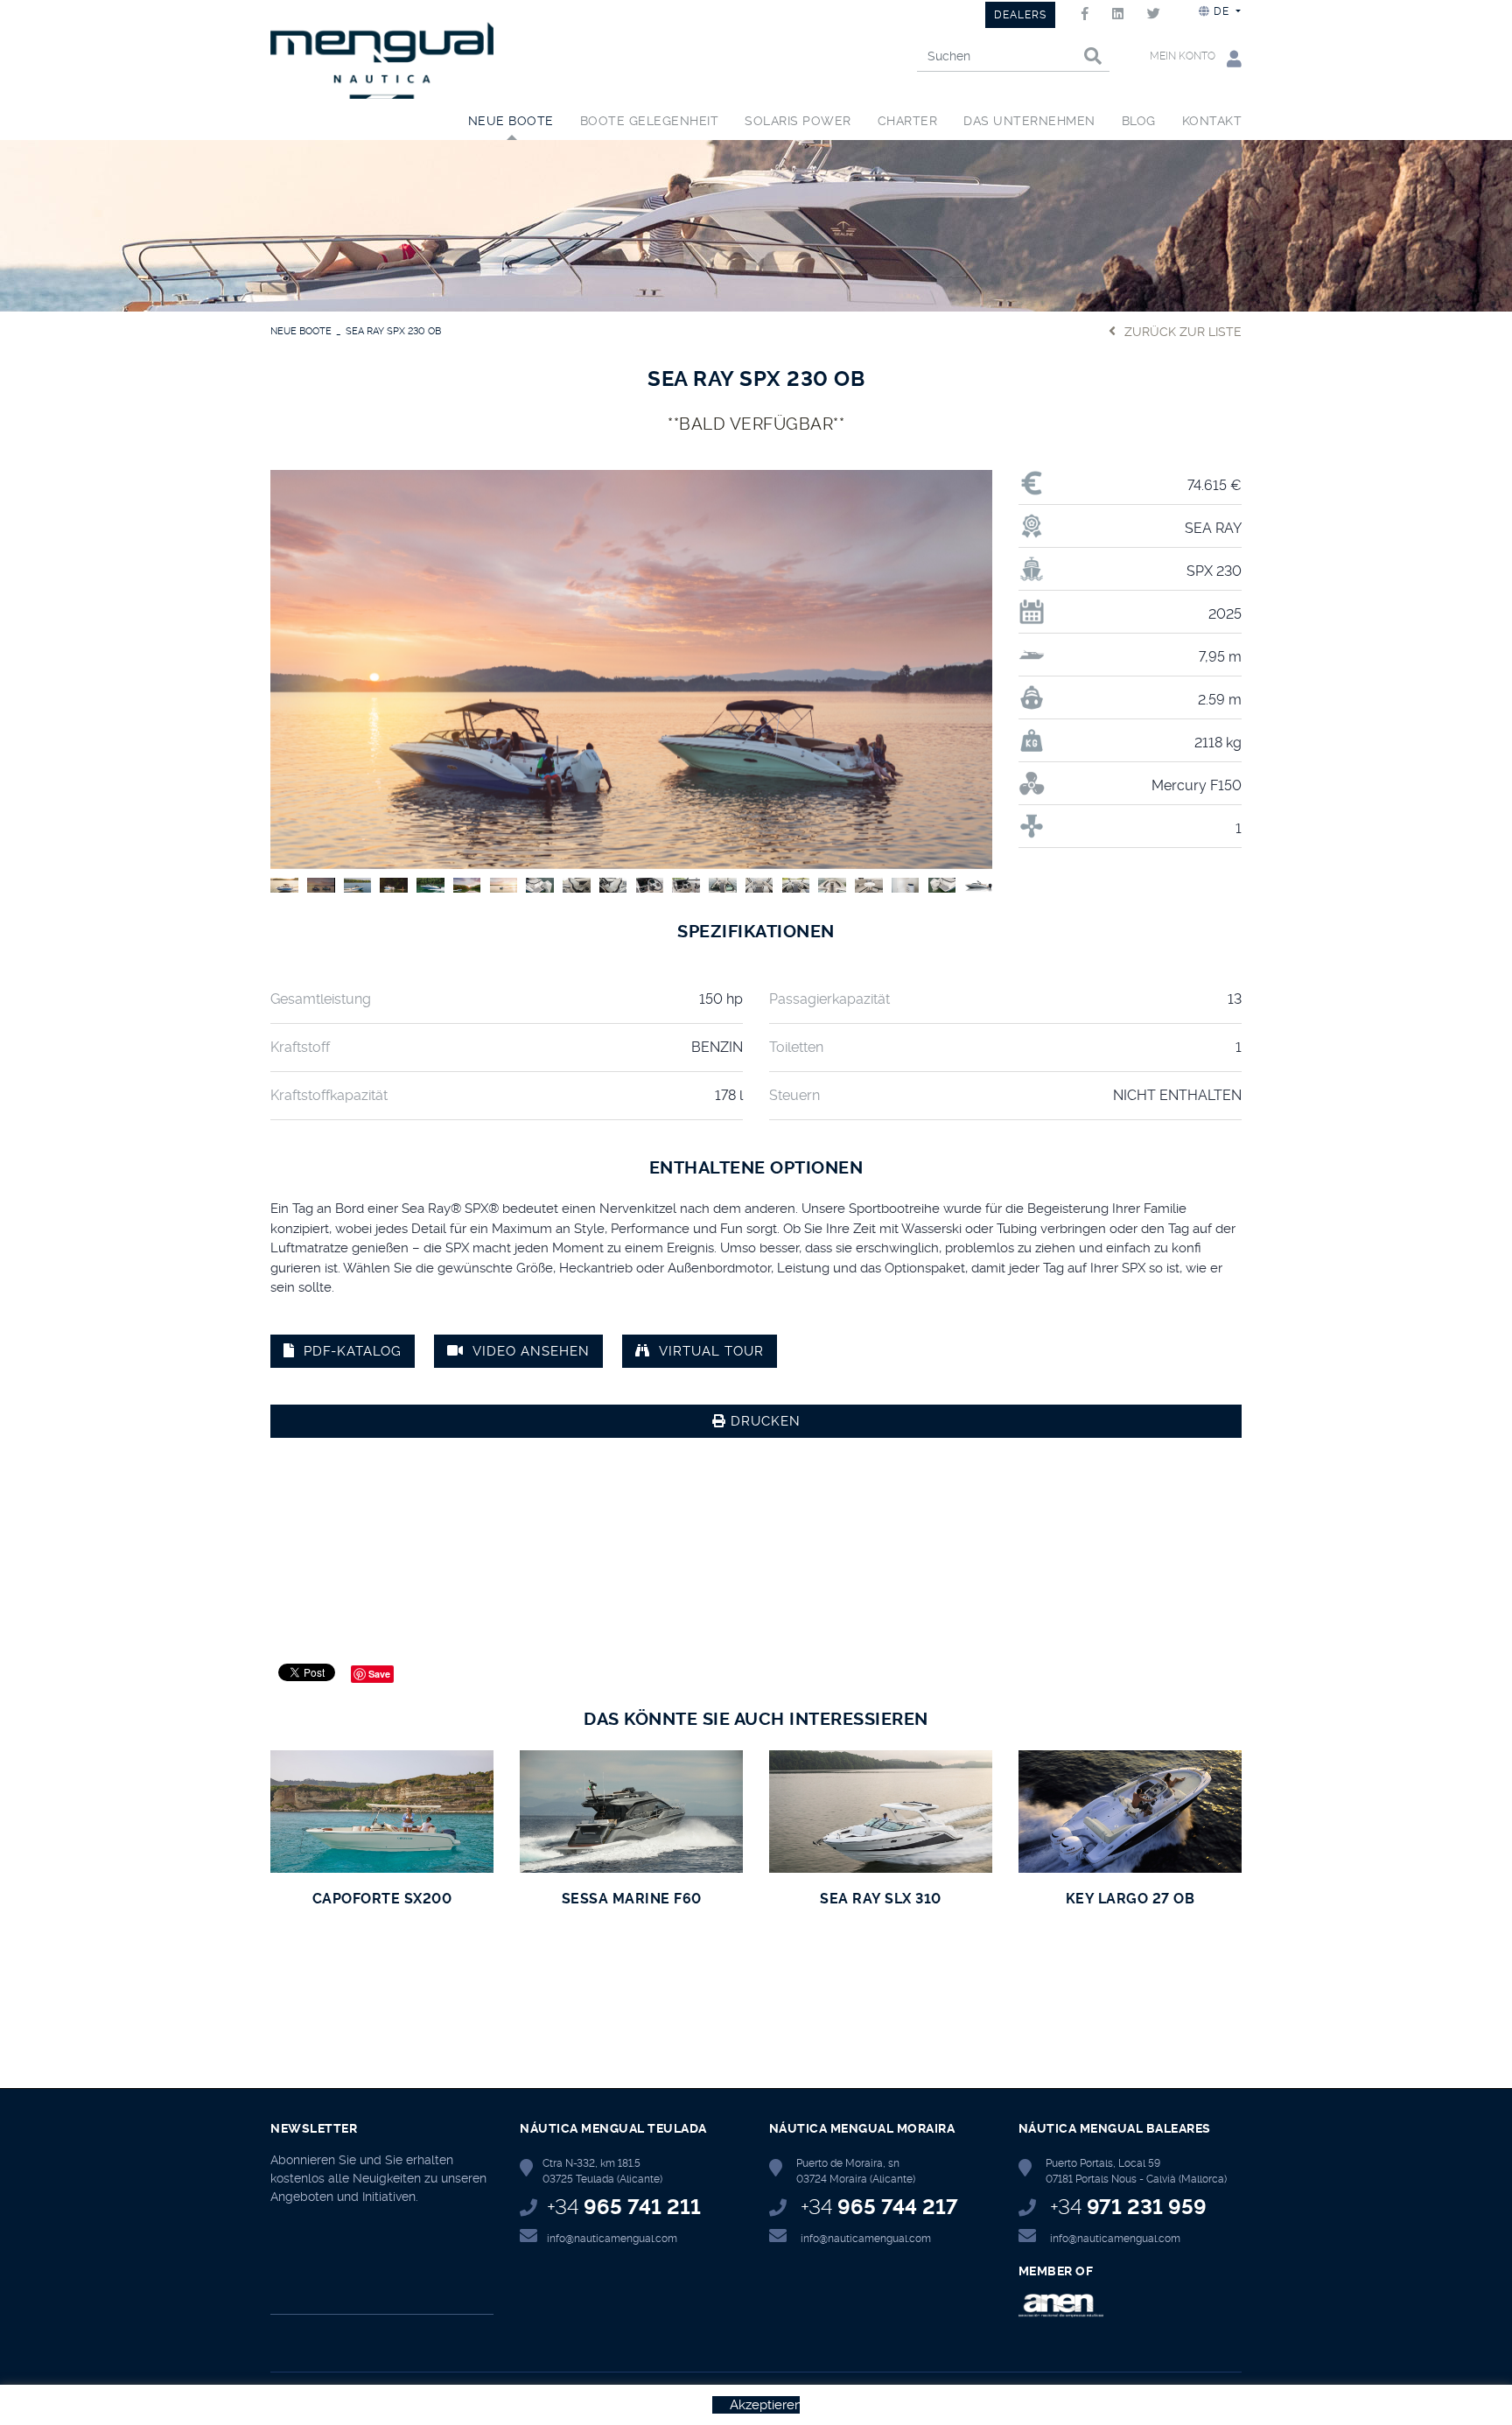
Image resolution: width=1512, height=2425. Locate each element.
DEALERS (1020, 15)
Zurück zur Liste (1183, 332)
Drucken (763, 1421)
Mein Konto (1184, 56)
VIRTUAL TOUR (711, 1351)
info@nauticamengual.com (612, 2239)
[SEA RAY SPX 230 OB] (631, 667)
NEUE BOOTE (301, 331)
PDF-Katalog (353, 1351)
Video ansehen (531, 1351)
